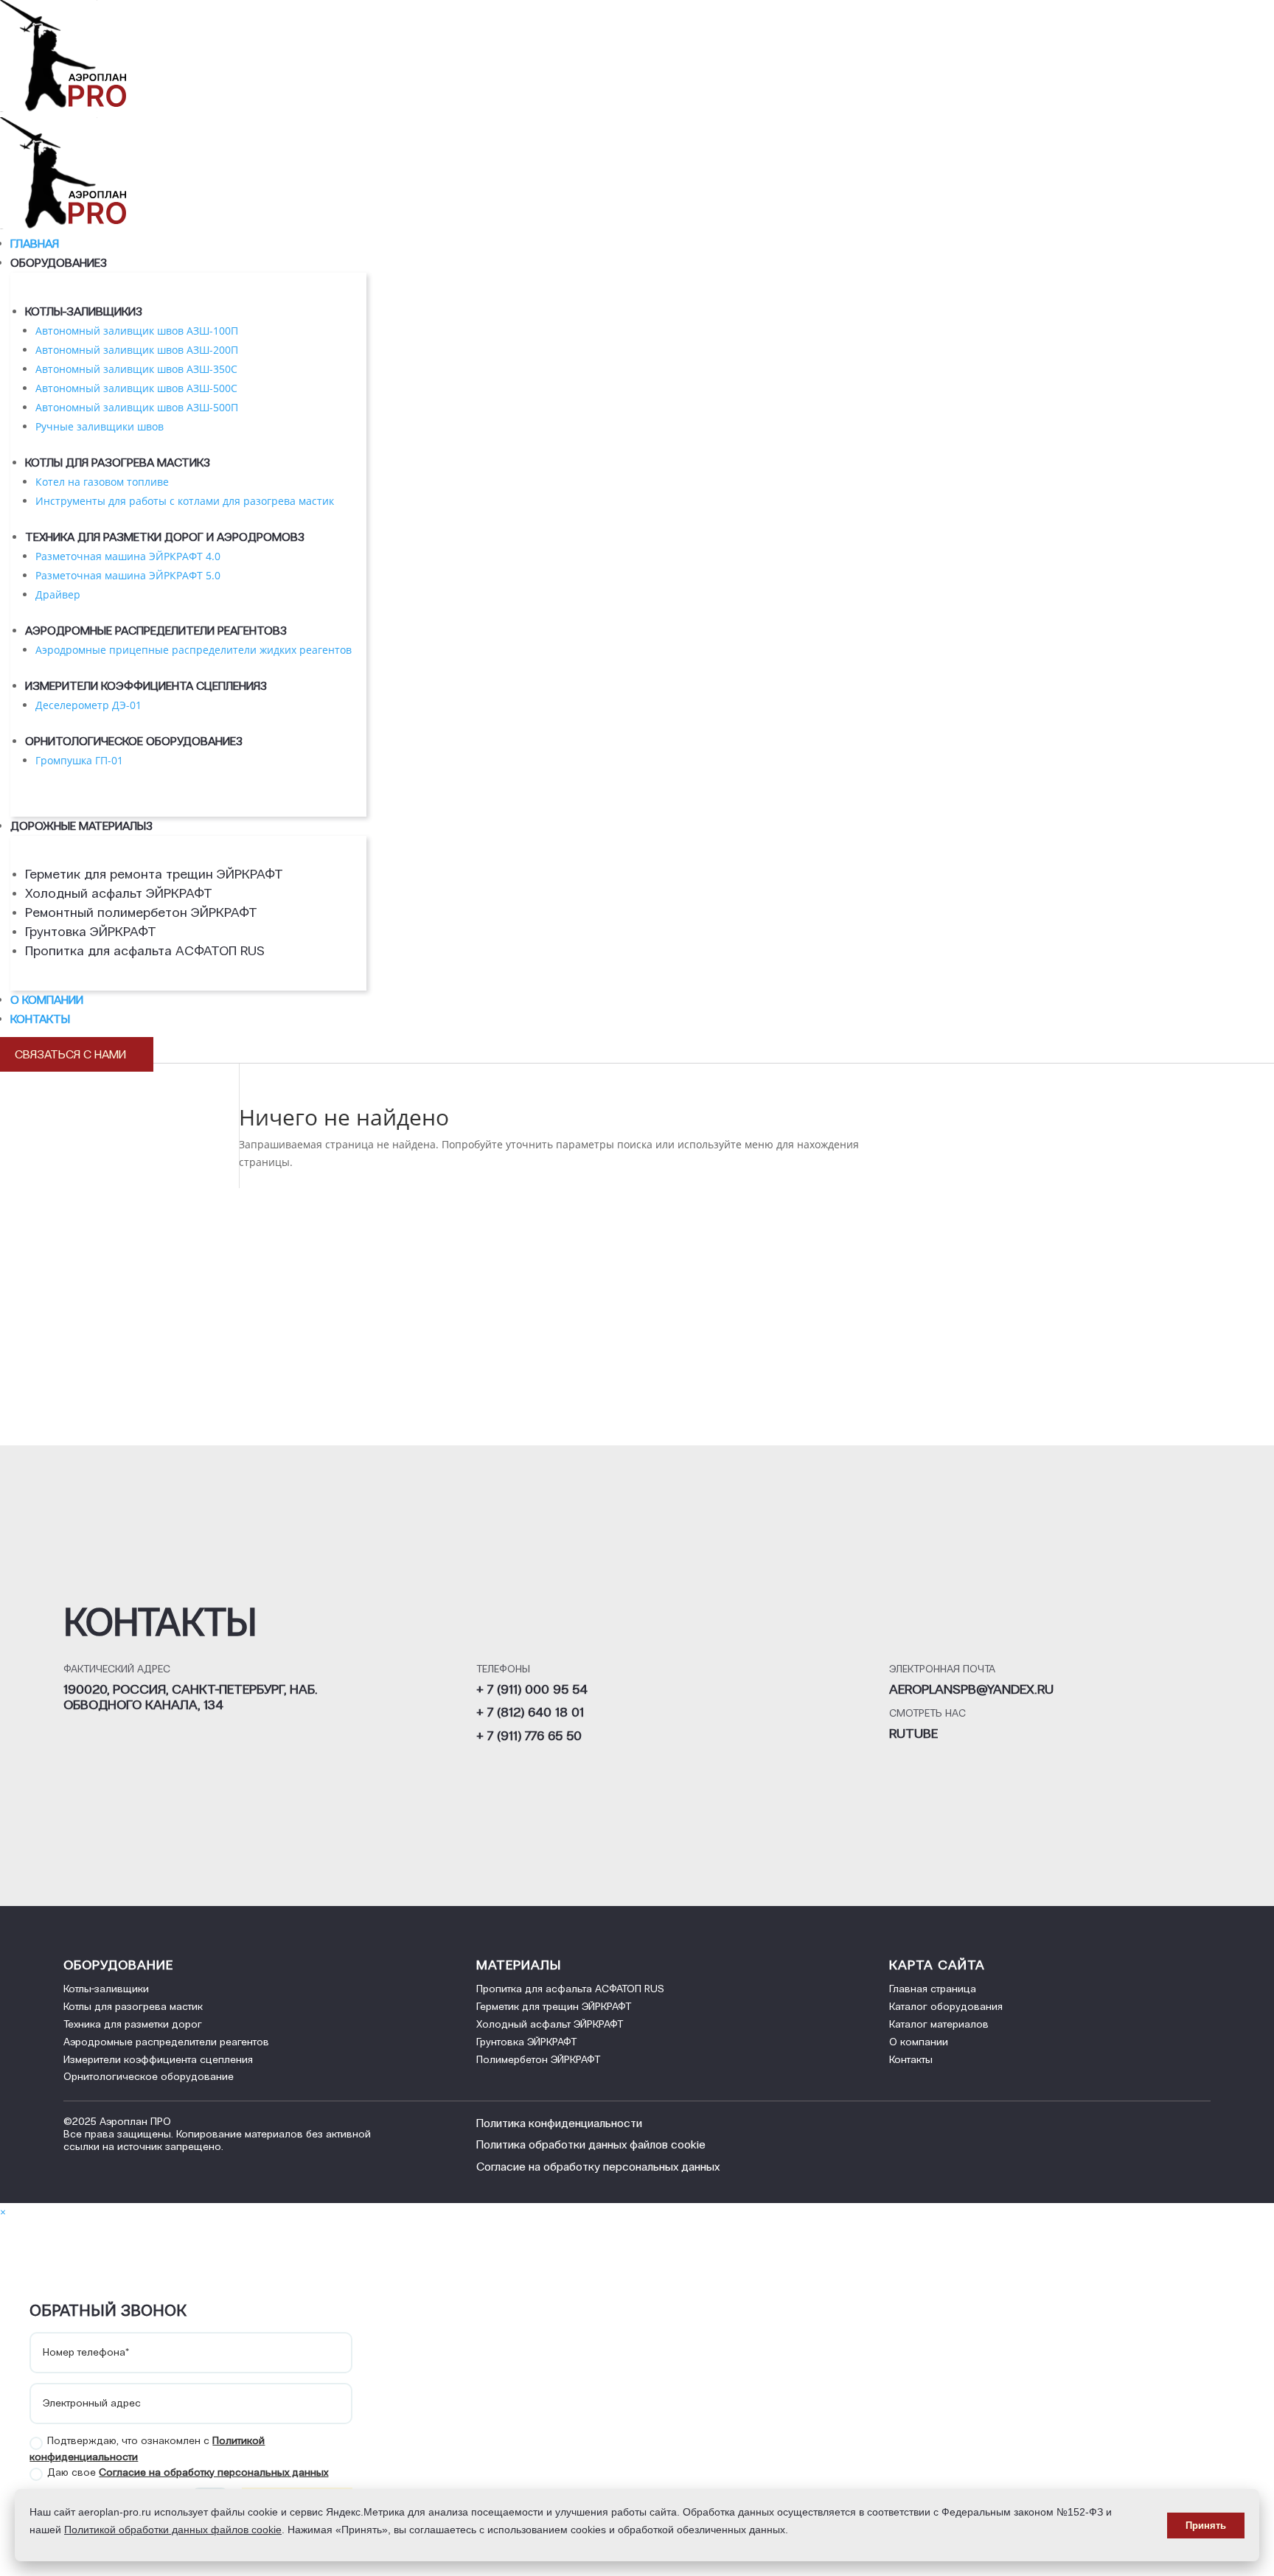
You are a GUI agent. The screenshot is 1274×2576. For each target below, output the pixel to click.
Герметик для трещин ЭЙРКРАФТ (554, 2007)
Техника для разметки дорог (133, 2024)
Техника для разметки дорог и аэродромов (165, 537)
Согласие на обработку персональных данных (213, 2472)
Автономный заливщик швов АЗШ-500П (137, 407)
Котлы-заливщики (84, 311)
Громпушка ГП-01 (79, 760)
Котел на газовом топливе (102, 482)
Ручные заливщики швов (100, 426)
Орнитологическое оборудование (134, 741)
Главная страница (933, 1989)
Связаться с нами (77, 1054)
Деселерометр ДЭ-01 (88, 705)
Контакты (40, 1019)
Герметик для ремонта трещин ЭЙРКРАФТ (154, 874)
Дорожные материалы (81, 826)
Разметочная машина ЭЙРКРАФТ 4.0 (128, 556)
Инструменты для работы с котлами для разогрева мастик (185, 501)
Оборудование (59, 263)
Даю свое (188, 2472)
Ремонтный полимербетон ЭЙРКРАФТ (141, 912)
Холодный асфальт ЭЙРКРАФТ (119, 893)
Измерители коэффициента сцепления (146, 686)
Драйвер (58, 594)
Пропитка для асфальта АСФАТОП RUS (145, 951)
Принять (1206, 2526)
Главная (35, 244)
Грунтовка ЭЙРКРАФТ (91, 932)
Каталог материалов (939, 2024)
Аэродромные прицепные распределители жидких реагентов (194, 650)
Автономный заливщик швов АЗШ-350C (136, 369)
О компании (47, 1000)
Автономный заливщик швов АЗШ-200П (137, 350)
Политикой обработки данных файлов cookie (173, 2530)
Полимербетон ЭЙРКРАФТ (538, 2060)
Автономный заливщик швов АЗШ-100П (137, 331)
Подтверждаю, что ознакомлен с (147, 2448)
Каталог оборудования (946, 2007)
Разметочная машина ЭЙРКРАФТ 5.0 (128, 575)
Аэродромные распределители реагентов (156, 631)
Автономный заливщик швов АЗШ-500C (136, 388)
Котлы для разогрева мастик (118, 463)
